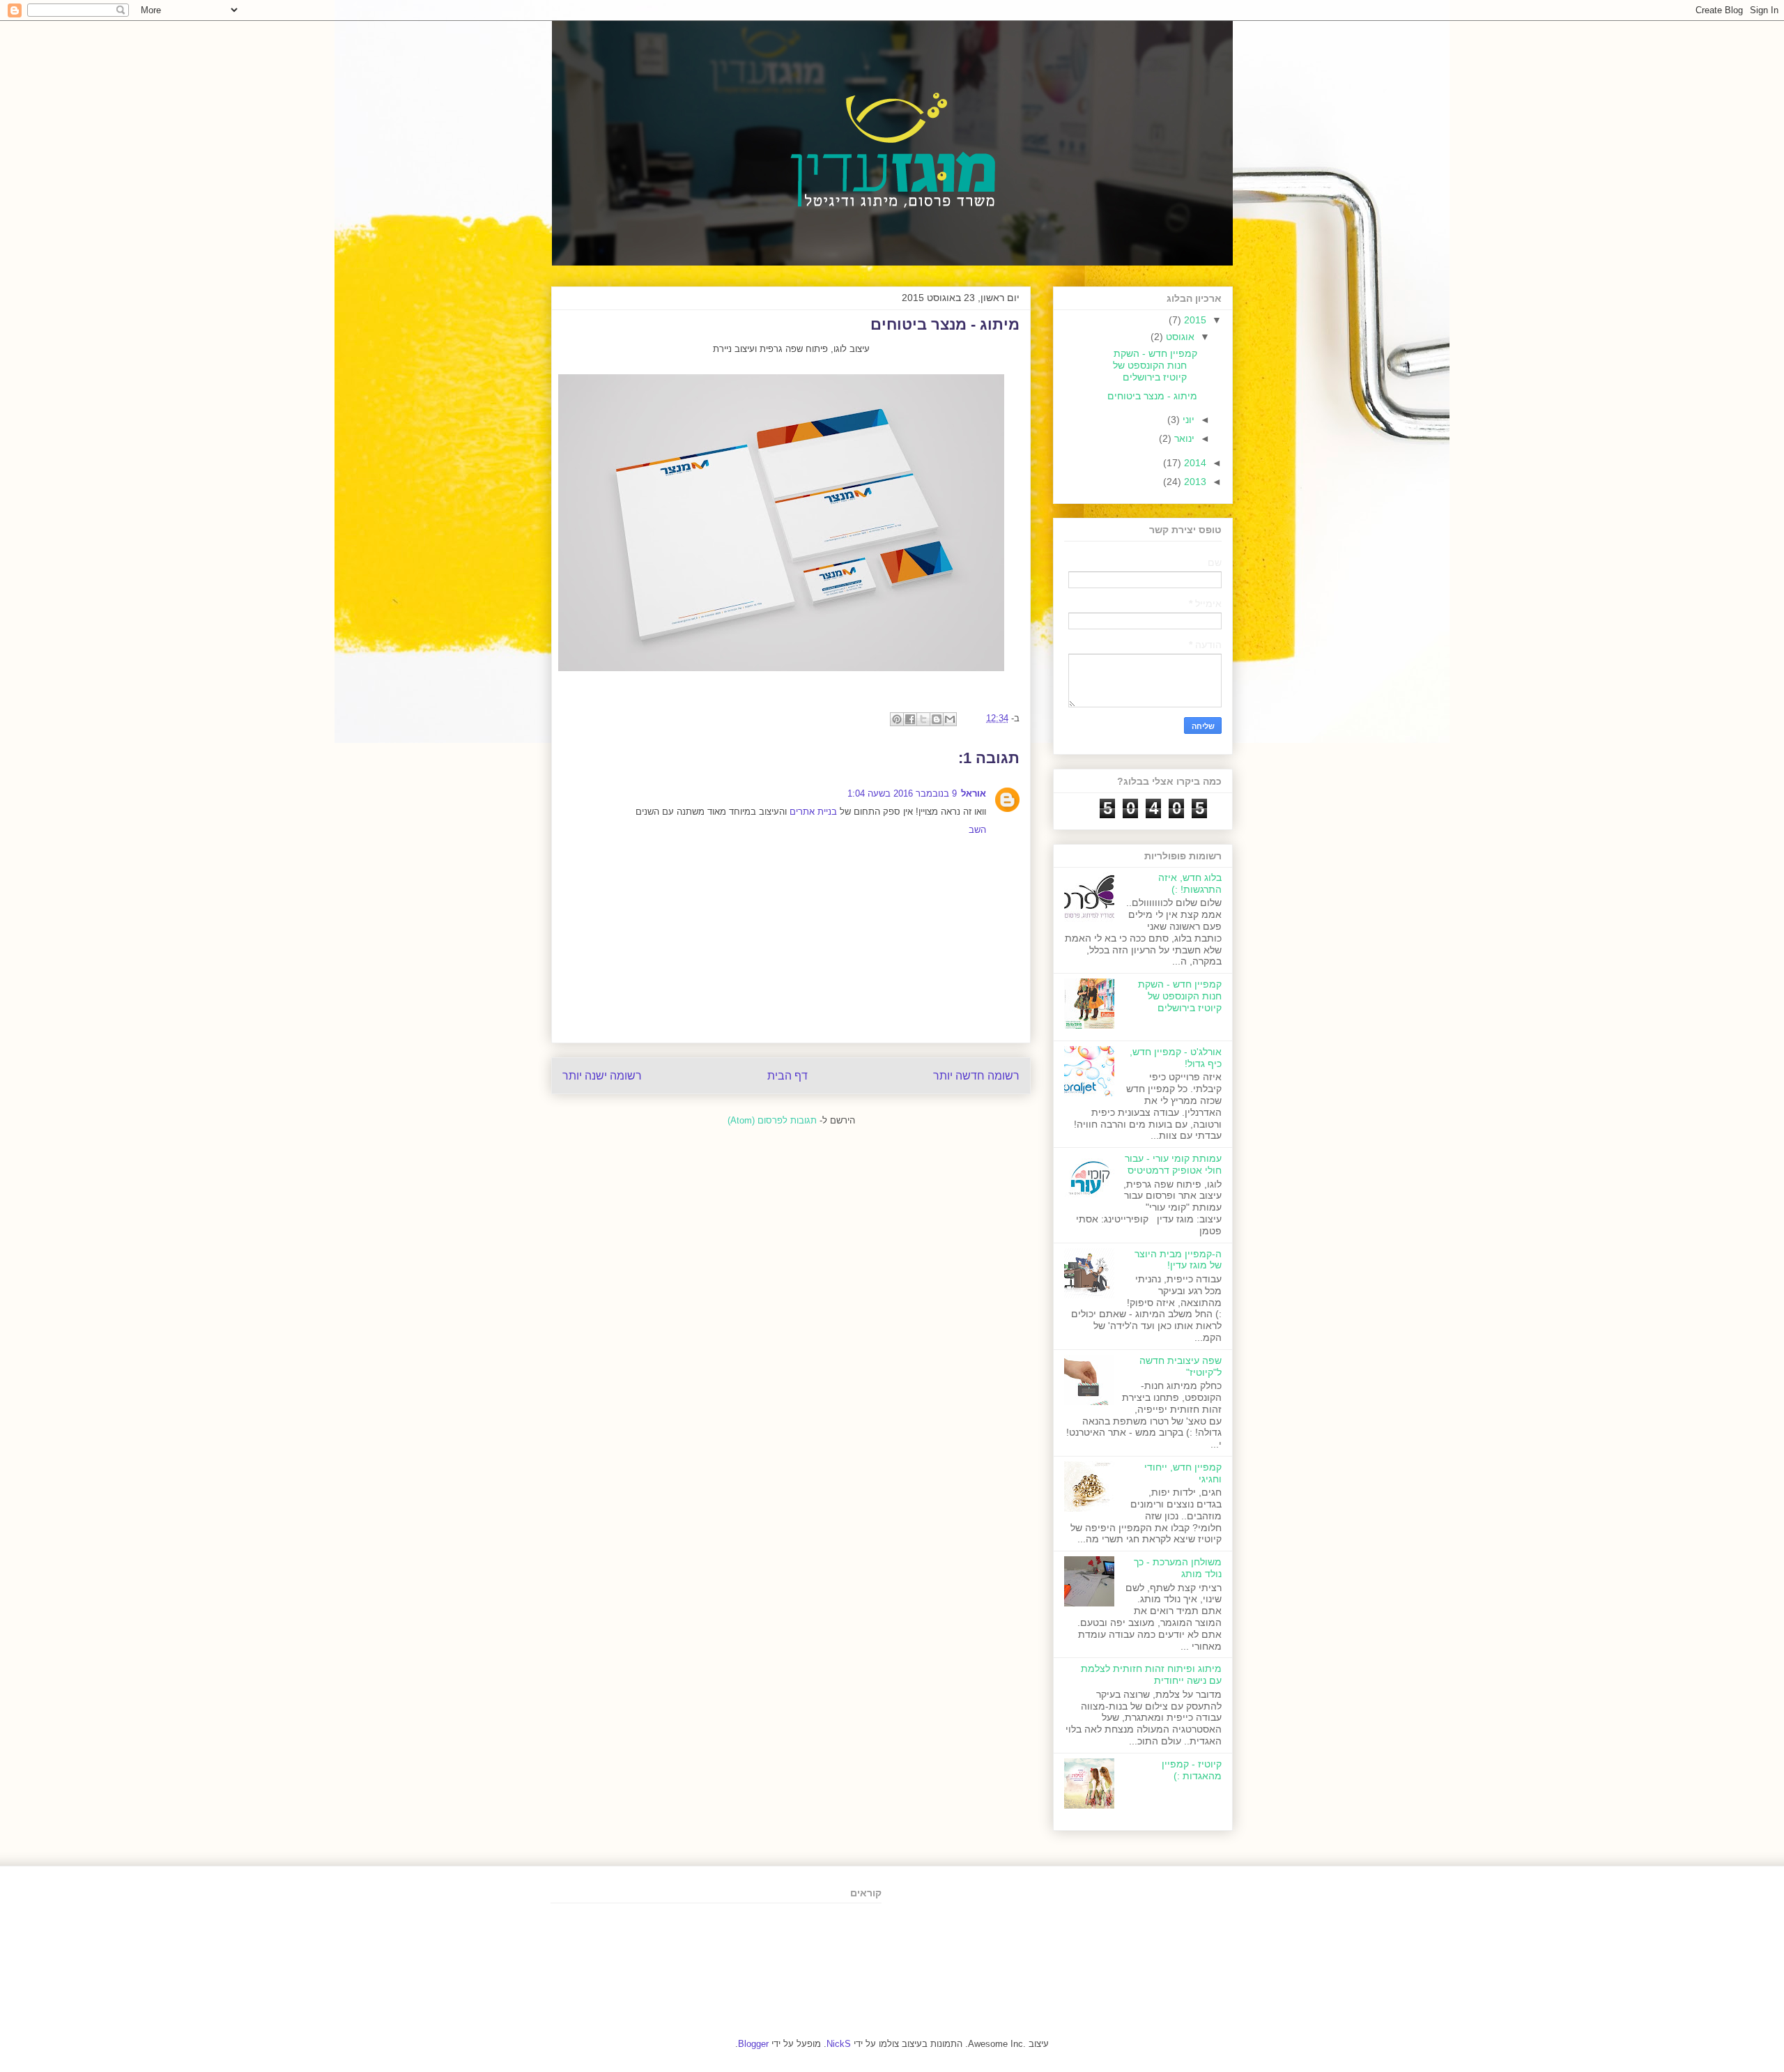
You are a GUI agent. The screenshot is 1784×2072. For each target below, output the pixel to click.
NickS (839, 2044)
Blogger (753, 2044)
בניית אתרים (813, 812)
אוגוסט (1179, 337)
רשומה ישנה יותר (602, 1076)
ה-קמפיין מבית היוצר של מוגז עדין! (1178, 1260)
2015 (1194, 320)
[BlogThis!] (937, 719)
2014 (1194, 463)
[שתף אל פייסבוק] (910, 719)
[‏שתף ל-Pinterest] (897, 719)
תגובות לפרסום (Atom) (772, 1120)
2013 (1194, 482)
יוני (1187, 420)
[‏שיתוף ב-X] (923, 719)
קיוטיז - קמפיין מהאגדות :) (1192, 1770)
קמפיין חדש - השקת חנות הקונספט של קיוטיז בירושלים (1155, 365)
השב (977, 830)
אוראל (974, 793)
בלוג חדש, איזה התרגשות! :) (1190, 883)
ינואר (1183, 438)
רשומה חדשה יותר (976, 1076)
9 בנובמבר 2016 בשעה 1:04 (902, 793)
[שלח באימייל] (950, 719)
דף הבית (787, 1076)
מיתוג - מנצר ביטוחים (1152, 396)
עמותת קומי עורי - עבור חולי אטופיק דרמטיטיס (1173, 1164)
